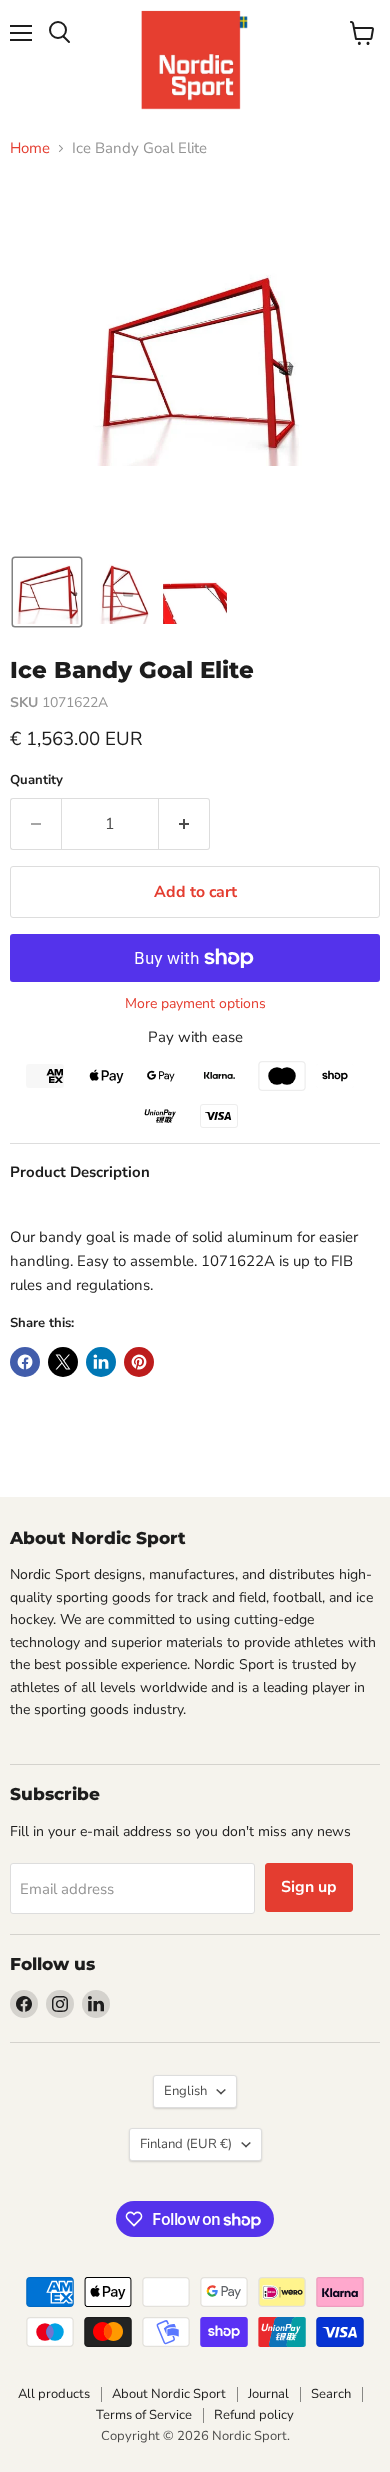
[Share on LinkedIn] (101, 1362)
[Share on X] (63, 1362)
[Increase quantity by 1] (184, 824)
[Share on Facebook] (25, 1362)
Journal (268, 2394)
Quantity (36, 780)
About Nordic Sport (169, 2394)
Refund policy (254, 2415)
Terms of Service (144, 2415)
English (185, 2091)
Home (30, 148)
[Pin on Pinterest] (139, 1362)
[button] (47, 592)
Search (331, 2394)
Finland (186, 2144)
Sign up (309, 1887)
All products (54, 2394)
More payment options (195, 1004)
